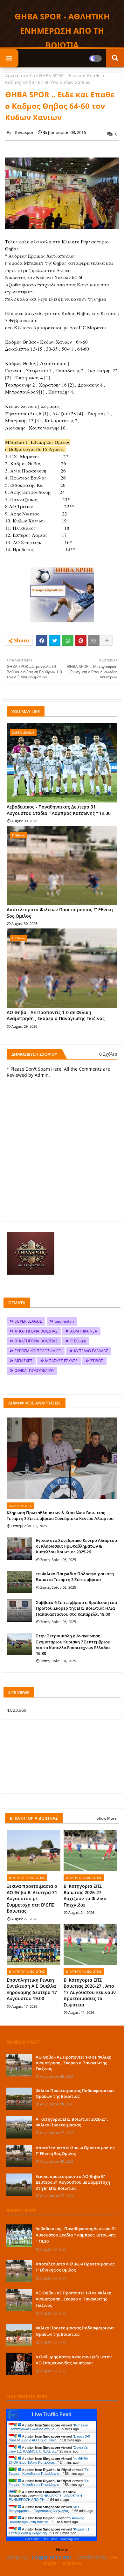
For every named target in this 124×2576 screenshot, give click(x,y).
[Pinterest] (81, 640)
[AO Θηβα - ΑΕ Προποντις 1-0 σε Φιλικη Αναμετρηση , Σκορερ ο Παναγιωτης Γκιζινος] (19, 2065)
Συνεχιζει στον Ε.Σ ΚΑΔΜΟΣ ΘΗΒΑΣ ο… (48, 2449)
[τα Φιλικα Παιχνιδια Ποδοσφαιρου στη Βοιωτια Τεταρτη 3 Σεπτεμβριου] (19, 1582)
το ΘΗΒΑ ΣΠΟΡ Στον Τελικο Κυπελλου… (48, 2460)
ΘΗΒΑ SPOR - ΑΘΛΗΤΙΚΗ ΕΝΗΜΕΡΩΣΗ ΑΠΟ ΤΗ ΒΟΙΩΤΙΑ (62, 31)
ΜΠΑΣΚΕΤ (24, 1361)
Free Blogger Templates (80, 2560)
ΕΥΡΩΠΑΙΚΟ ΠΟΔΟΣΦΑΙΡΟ (38, 1351)
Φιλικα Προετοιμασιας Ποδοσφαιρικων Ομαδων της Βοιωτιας (75, 2093)
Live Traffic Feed (52, 2415)
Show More (107, 1818)
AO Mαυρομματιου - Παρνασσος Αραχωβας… (44, 2509)
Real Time (50, 2539)
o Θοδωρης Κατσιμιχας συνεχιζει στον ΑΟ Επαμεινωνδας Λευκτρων (74, 2360)
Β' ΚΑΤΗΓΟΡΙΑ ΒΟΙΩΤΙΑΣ (36, 1341)
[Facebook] (42, 640)
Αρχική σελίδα (20, 76)
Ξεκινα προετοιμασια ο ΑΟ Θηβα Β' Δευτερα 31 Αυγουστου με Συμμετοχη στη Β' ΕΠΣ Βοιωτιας (32, 1898)
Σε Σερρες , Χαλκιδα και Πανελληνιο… (49, 2472)
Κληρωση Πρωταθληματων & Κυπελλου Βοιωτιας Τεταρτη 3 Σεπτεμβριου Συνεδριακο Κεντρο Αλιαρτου (60, 1515)
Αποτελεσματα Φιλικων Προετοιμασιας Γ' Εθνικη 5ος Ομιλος (60, 913)
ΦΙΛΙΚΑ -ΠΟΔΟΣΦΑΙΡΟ (34, 1371)
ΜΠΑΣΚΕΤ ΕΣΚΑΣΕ (61, 1361)
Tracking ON (69, 2539)
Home (62, 2549)
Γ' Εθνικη (78, 1341)
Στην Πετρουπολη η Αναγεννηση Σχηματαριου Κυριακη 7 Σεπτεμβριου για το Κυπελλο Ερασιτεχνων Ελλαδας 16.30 (73, 1645)
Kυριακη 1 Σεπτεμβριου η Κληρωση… (49, 2531)
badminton (64, 1321)
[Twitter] (55, 640)
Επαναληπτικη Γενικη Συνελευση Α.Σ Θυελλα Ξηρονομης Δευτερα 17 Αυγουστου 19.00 (32, 1989)
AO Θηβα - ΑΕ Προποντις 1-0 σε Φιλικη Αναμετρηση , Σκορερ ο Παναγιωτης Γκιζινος (56, 1015)
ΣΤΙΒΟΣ (97, 1361)
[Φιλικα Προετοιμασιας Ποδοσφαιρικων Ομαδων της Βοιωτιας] (19, 2099)
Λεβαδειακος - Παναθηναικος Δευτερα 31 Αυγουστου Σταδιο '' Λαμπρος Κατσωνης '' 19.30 (59, 810)
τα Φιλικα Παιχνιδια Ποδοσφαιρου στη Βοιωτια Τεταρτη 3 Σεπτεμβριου (75, 1577)
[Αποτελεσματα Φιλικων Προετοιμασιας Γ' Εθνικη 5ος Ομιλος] (19, 2156)
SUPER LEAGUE (28, 1321)
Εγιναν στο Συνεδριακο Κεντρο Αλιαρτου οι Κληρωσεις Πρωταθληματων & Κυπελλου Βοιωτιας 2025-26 (76, 1546)
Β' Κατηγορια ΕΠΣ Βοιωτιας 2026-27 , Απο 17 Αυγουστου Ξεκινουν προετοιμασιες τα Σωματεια (90, 1992)
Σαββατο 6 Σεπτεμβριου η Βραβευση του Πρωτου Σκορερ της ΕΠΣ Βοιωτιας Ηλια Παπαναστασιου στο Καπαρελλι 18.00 (76, 1608)
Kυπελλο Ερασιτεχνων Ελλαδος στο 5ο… (48, 2427)
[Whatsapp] (68, 640)
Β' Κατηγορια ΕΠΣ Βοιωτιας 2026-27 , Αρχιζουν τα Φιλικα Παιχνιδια (85, 1895)
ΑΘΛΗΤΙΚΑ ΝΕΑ (84, 1331)
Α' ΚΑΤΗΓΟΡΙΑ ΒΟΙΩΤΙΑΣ (36, 1331)
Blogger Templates (52, 2557)
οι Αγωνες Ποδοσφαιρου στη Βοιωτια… (46, 2520)
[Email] (94, 640)
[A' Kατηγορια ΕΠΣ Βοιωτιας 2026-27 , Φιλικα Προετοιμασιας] (19, 2127)
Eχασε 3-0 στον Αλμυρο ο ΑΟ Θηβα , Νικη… (49, 2438)
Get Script (32, 2539)
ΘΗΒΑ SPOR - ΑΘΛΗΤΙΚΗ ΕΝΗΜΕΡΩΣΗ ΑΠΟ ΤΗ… (45, 2498)
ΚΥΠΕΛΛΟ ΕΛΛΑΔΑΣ (91, 1351)
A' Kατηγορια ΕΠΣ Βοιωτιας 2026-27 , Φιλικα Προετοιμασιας (72, 2122)
